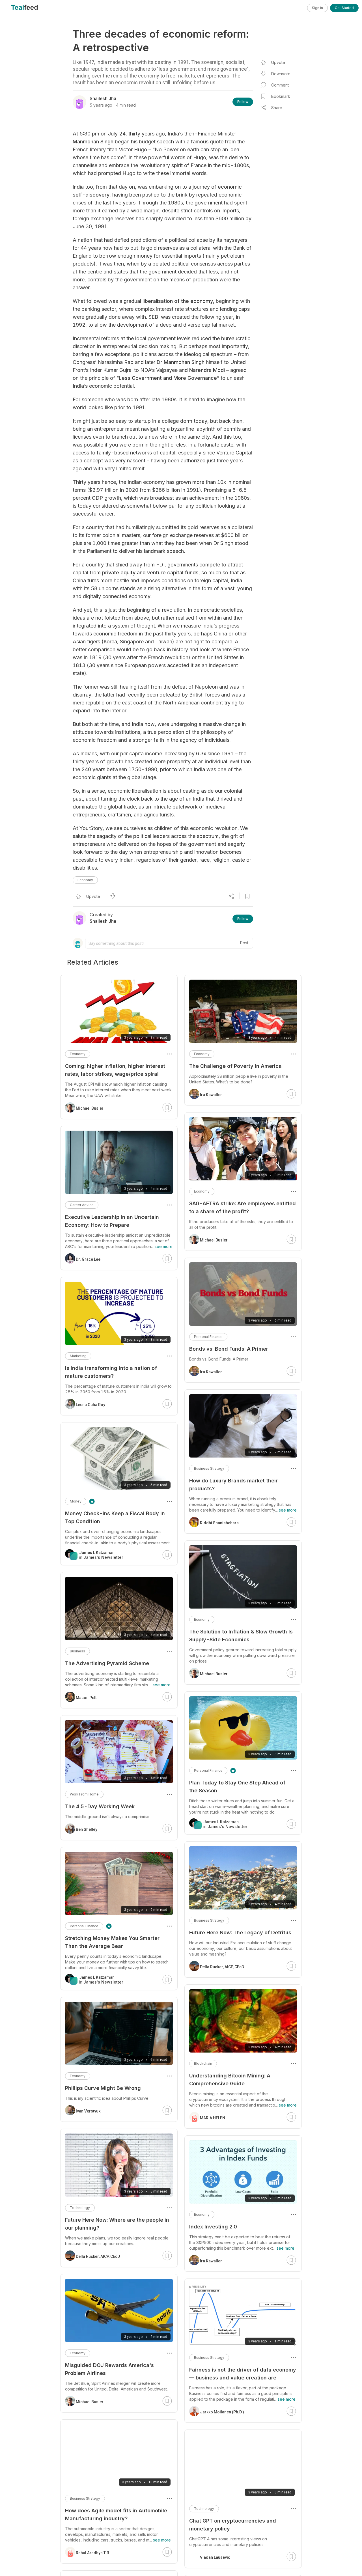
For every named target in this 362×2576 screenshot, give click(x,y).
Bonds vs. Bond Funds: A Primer (229, 1349)
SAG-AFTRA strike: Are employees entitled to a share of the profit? (243, 1207)
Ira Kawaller (211, 1095)
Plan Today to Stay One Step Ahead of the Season (237, 1787)
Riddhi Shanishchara (219, 1523)
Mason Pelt (86, 1698)
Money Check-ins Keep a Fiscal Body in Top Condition (115, 1517)
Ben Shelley (87, 1829)
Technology (204, 2509)
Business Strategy (209, 1468)
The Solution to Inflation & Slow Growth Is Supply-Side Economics (241, 1636)
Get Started (344, 8)
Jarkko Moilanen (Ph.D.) (222, 2412)
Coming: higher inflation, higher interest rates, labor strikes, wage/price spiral (115, 1070)
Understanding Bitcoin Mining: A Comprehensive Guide (230, 2080)
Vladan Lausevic (215, 2557)
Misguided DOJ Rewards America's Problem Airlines (109, 2369)
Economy (85, 880)
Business (77, 1651)
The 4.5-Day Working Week (100, 1806)
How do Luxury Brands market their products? (233, 1485)
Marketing (78, 1356)
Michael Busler (214, 1240)
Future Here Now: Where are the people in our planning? (117, 2224)
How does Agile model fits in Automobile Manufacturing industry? (116, 2514)
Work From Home (84, 1794)
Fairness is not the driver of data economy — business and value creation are (243, 2374)
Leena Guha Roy (90, 1405)
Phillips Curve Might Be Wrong (103, 2088)
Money (76, 1501)
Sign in (317, 8)
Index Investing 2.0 (213, 2227)
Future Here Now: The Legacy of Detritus (240, 1932)
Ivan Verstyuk (88, 2111)
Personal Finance (208, 1337)
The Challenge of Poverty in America (235, 1066)
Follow (243, 102)
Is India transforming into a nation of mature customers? (111, 1372)
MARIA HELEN (213, 2118)
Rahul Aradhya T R (92, 2553)
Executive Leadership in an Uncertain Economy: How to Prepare (112, 1221)
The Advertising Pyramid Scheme (107, 1663)
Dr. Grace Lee (88, 1259)
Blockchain (203, 2063)
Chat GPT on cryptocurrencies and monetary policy (233, 2525)
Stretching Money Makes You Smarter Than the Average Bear (112, 1942)
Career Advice (82, 1205)
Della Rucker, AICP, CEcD (222, 1967)
